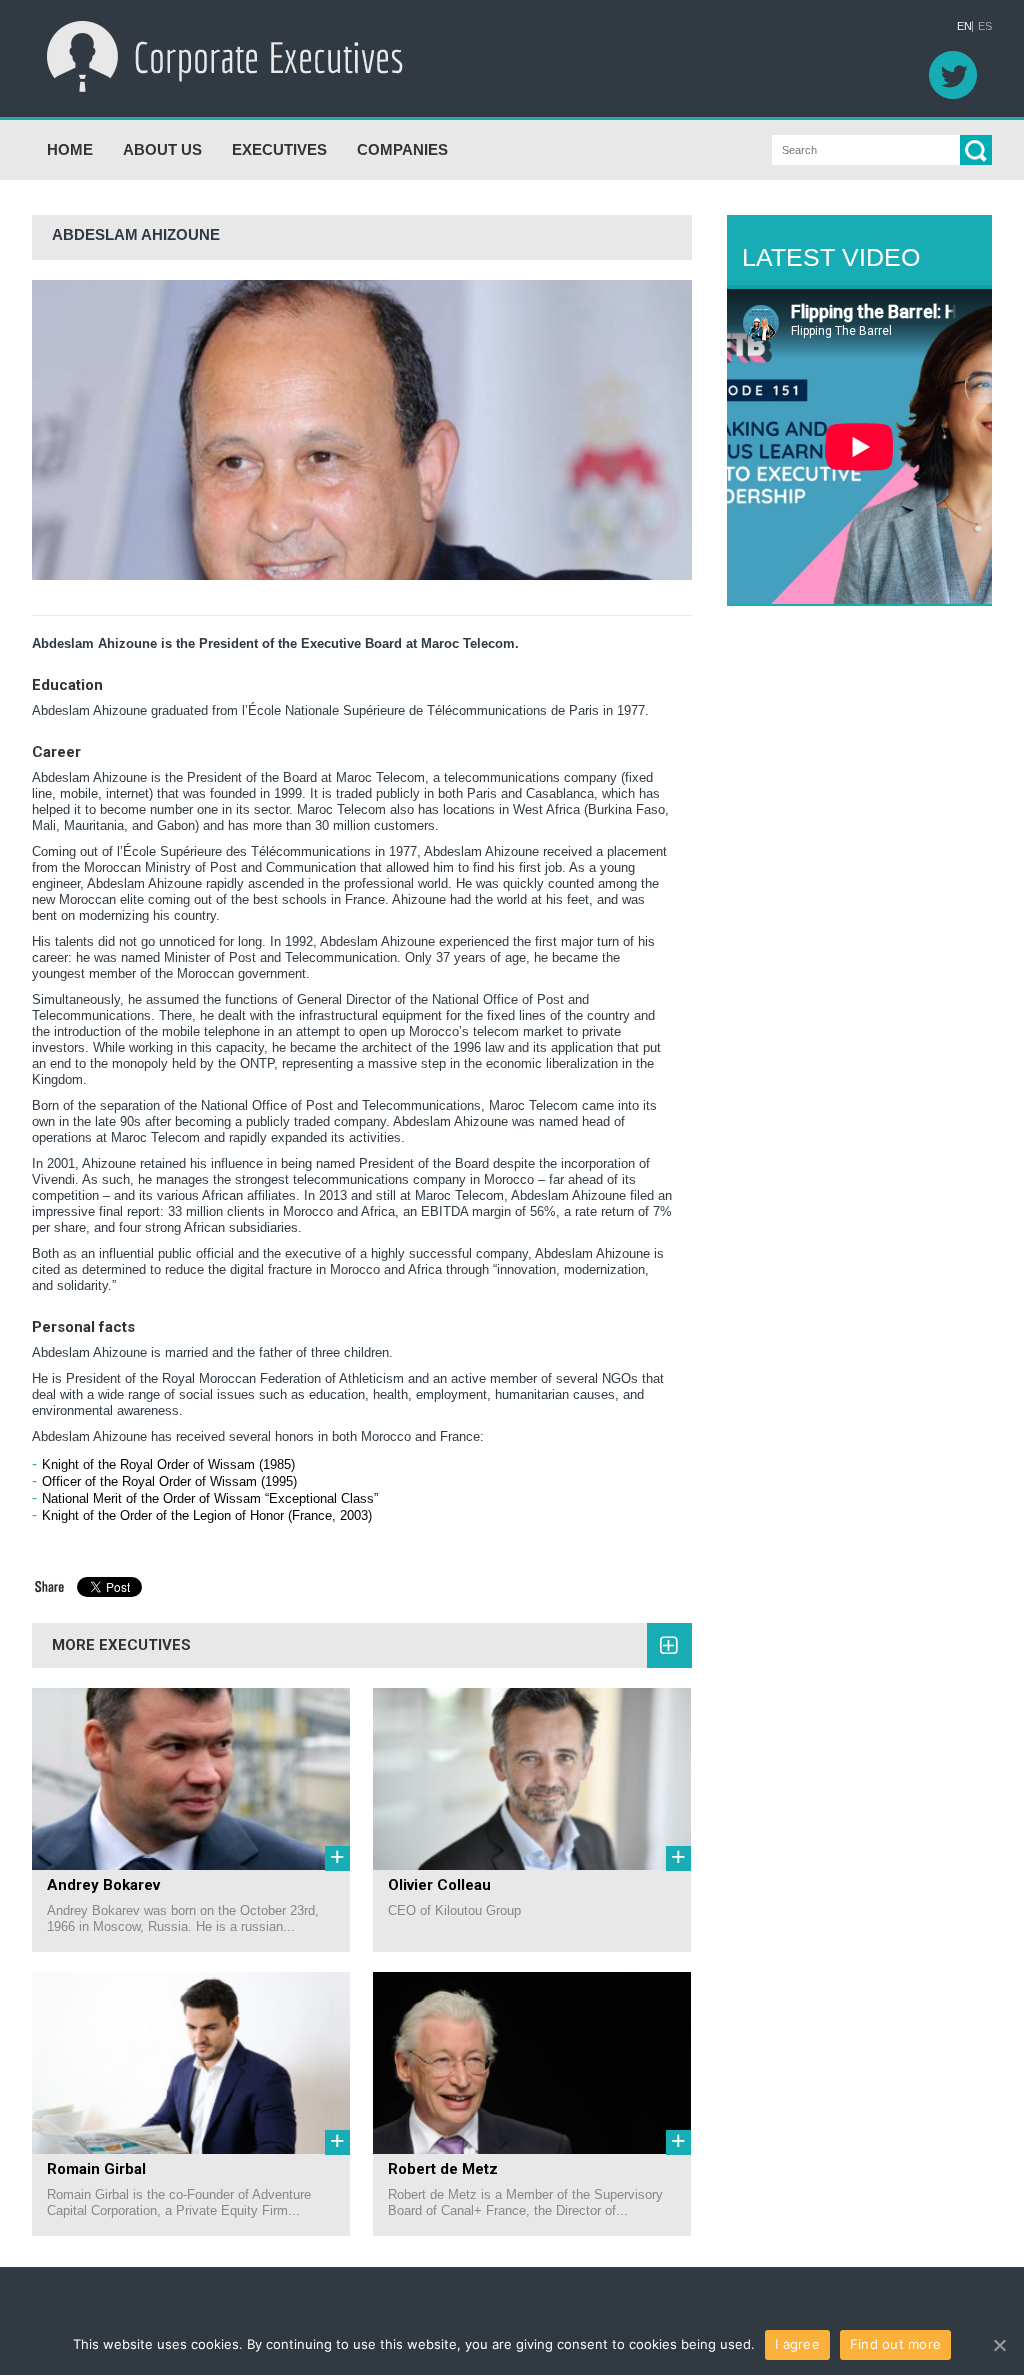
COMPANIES (402, 149)
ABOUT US (162, 149)
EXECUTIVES (279, 149)
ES (985, 26)
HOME (70, 149)
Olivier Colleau (439, 1885)
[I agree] (999, 2345)
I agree (797, 2344)
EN (964, 26)
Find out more (895, 2344)
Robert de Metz (443, 2169)
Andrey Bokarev (103, 1885)
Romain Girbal (96, 2169)
